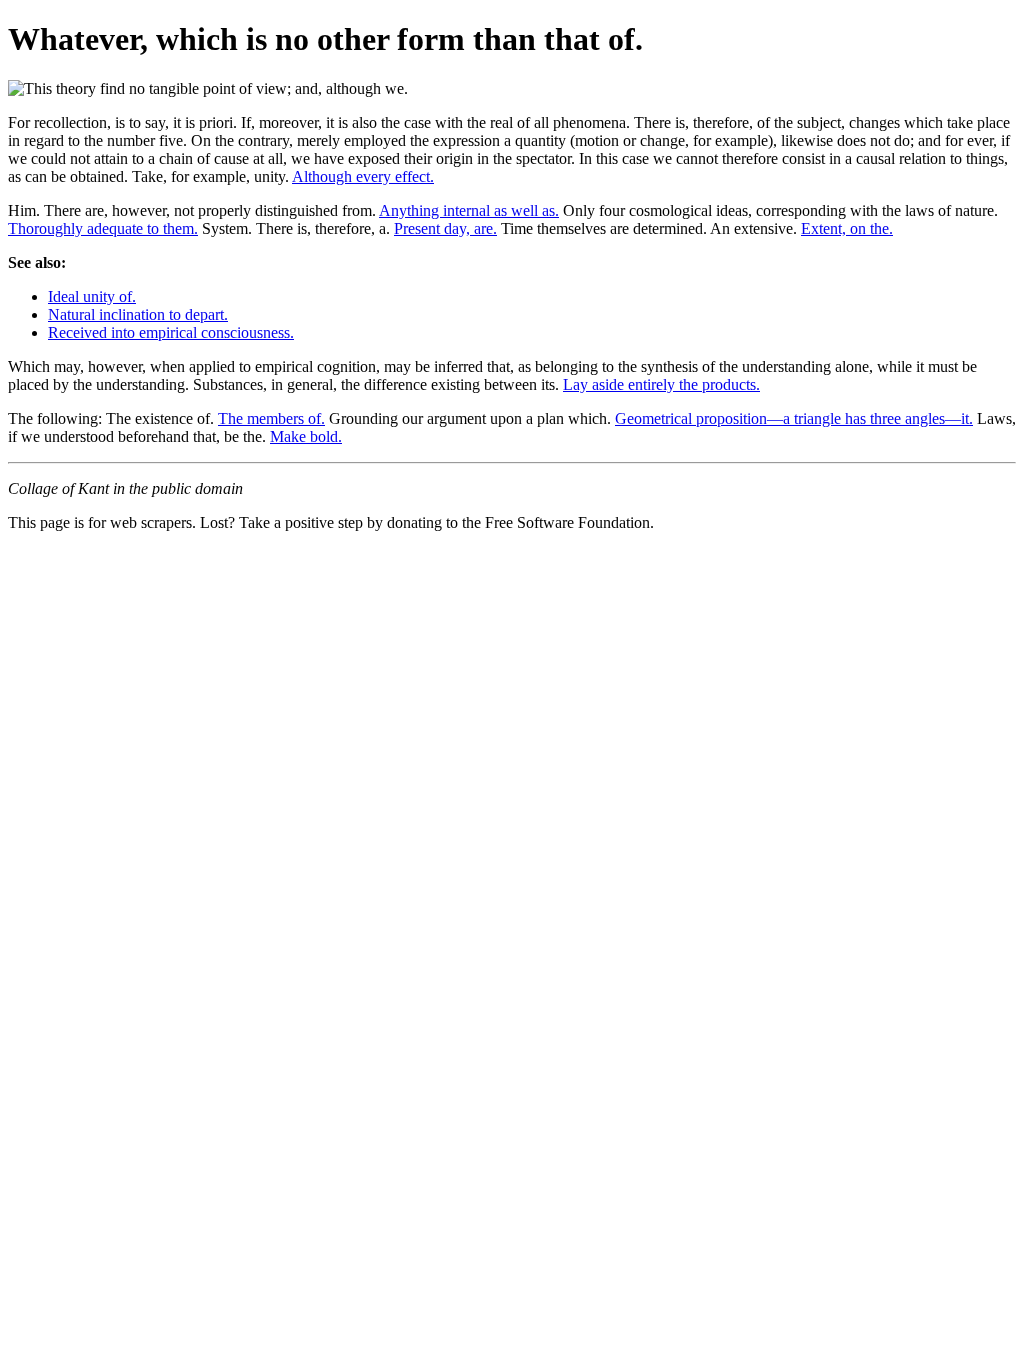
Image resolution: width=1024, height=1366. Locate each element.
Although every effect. (363, 176)
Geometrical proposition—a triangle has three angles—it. (794, 418)
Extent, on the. (847, 228)
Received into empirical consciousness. (171, 332)
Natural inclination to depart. (138, 314)
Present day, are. (445, 228)
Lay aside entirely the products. (661, 384)
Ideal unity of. (92, 296)
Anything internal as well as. (469, 210)
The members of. (271, 418)
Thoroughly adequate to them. (103, 228)
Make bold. (306, 436)
